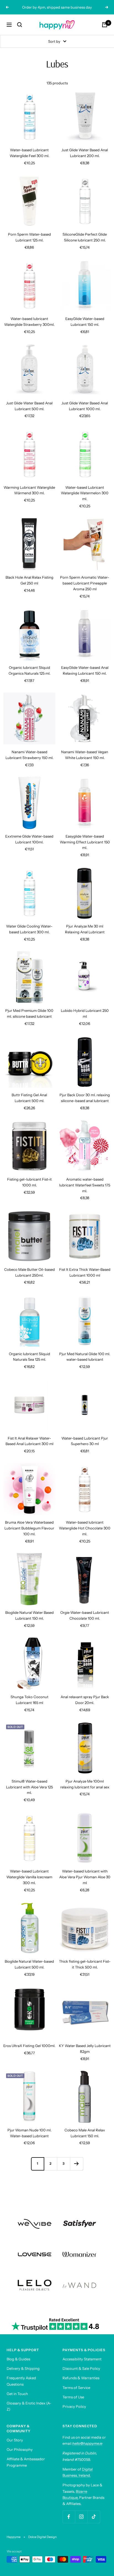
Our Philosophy (20, 2449)
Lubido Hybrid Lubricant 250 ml (85, 1013)
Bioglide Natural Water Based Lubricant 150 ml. (29, 1615)
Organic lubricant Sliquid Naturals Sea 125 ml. (29, 1357)
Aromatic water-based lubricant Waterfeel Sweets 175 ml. (85, 1185)
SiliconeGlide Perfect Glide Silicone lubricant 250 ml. (85, 237)
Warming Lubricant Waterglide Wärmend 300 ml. (29, 490)
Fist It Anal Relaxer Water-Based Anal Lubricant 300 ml (29, 1441)
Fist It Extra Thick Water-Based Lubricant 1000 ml (85, 1272)
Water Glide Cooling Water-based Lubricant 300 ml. (29, 929)
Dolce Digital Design (42, 2537)
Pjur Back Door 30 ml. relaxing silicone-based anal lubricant (85, 1098)
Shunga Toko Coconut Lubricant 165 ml (29, 1700)
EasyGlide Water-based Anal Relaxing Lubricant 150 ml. (85, 670)
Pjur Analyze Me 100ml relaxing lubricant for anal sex (85, 1784)
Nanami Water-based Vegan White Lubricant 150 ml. (85, 755)
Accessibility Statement (82, 2359)
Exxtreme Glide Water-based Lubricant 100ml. (29, 839)
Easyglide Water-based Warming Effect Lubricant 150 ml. (85, 842)
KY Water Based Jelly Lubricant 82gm (85, 2049)
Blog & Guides (18, 2359)
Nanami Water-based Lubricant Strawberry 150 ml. (29, 755)
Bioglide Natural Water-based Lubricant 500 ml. (29, 1964)
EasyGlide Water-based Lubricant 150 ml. (85, 322)
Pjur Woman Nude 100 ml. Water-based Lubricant (29, 2133)
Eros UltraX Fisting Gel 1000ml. (29, 2046)
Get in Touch (17, 2394)
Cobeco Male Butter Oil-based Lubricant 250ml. (29, 1272)
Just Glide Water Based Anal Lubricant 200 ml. (85, 153)
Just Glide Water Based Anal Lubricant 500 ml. (29, 406)
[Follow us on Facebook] (69, 2517)
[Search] (20, 25)
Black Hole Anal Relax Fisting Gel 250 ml (29, 580)
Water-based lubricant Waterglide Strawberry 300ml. (29, 322)
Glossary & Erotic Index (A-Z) (29, 2406)
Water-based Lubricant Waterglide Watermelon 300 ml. (85, 493)
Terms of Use (73, 2397)
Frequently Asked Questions (21, 2381)
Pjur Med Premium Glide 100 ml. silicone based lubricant (29, 1013)
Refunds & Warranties (81, 2378)
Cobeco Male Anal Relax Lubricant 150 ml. (85, 2133)
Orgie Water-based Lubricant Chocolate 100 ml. (85, 1615)
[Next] (77, 2164)
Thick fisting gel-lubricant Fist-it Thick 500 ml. (85, 1964)
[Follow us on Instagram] (81, 2517)
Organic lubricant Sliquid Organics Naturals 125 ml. (29, 670)
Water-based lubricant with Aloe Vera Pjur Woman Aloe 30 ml (85, 1877)
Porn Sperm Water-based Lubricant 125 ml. (29, 237)
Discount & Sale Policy (81, 2368)
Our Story (15, 2440)
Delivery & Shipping (23, 2368)
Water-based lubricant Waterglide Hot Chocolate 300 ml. (85, 1528)
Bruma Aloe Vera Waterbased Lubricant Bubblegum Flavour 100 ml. (29, 1528)
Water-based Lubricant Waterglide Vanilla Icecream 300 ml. (29, 1877)
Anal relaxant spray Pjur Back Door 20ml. (85, 1700)
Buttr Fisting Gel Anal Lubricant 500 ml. (29, 1098)
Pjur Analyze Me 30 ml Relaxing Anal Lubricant (85, 929)
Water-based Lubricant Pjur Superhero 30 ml (85, 1441)
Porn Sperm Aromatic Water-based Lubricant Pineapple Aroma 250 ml (85, 583)
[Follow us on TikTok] (94, 2517)
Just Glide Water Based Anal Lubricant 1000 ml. (85, 406)
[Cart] (105, 25)
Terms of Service (76, 2388)
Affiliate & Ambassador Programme (26, 2462)
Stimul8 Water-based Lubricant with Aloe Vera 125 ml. (29, 1787)
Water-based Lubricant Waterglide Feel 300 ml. (29, 153)
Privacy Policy (74, 2406)
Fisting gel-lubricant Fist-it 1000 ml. (29, 1182)
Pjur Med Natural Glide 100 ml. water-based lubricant (85, 1357)
